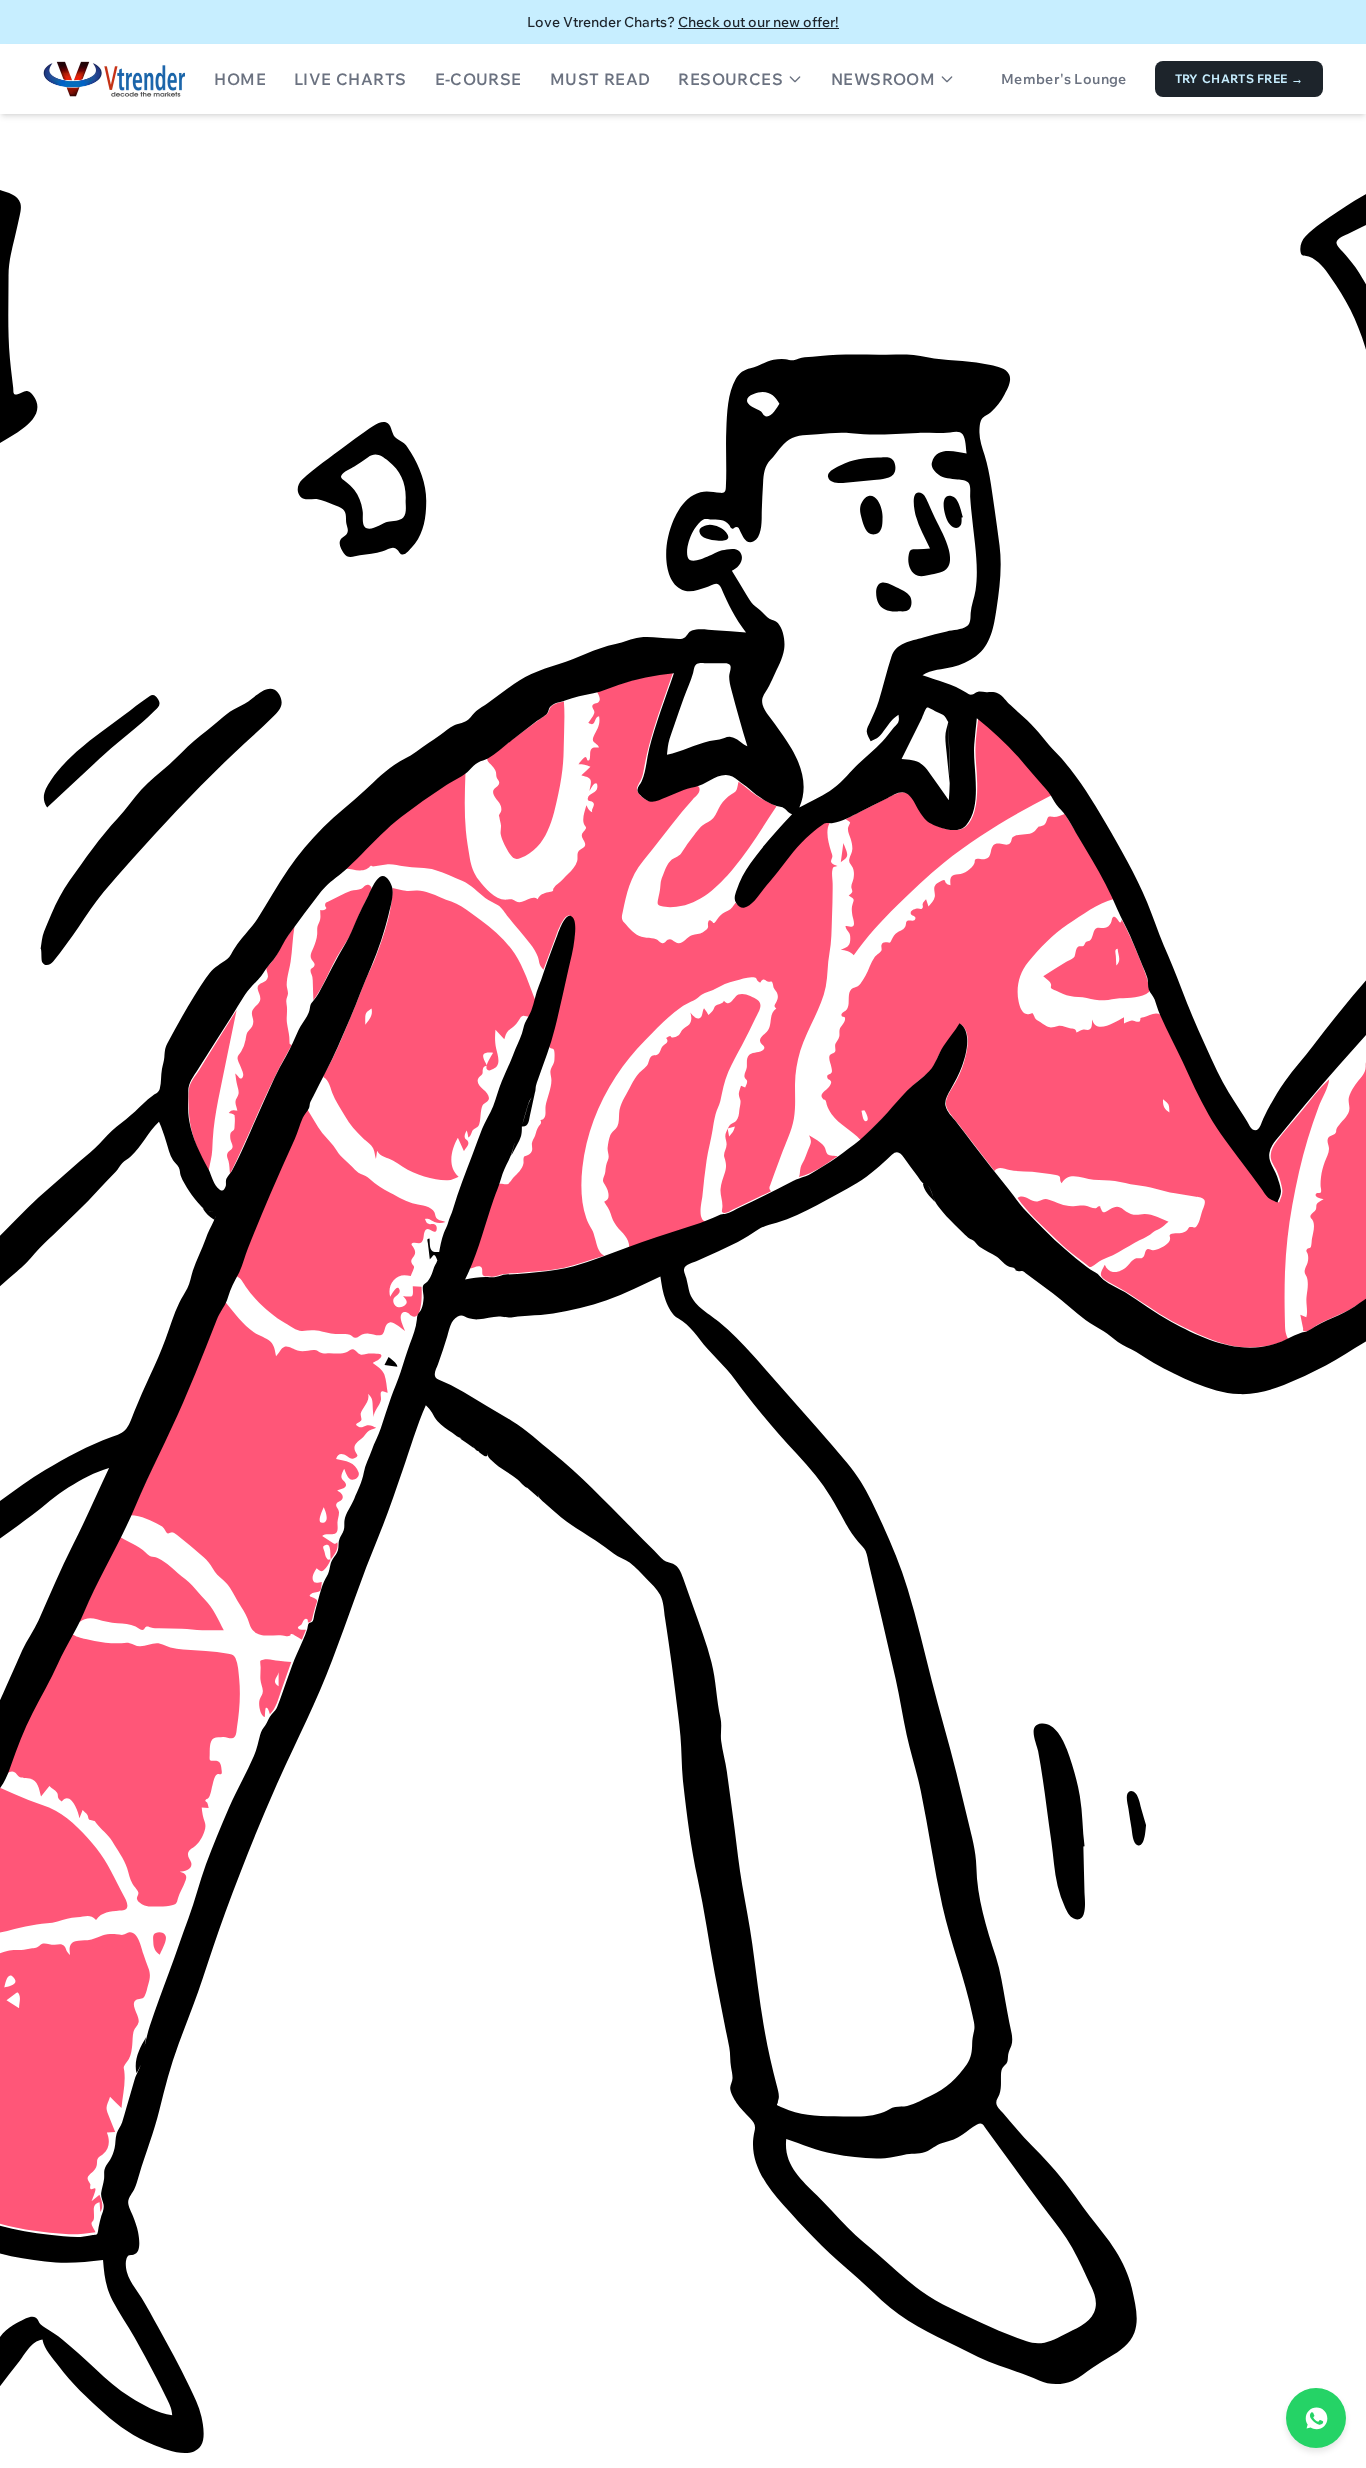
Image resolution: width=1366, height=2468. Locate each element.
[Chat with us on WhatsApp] (1316, 2418)
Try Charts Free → (1239, 78)
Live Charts (350, 79)
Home (240, 79)
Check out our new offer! (758, 22)
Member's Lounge (1064, 79)
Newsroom (883, 79)
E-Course (478, 79)
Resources (730, 79)
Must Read (600, 79)
